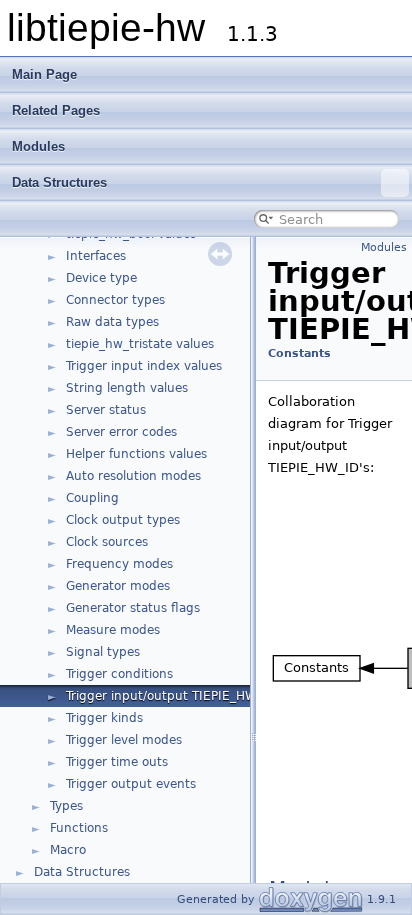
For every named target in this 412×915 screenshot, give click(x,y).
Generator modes (118, 586)
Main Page (44, 74)
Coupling (92, 498)
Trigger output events (131, 784)
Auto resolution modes (133, 476)
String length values (127, 388)
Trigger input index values (144, 366)
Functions (79, 828)
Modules (38, 146)
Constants (299, 353)
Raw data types (112, 322)
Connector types (115, 300)
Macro (68, 850)
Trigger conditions (119, 674)
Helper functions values (136, 454)
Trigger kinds (104, 718)
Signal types (103, 652)
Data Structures (59, 182)
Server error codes (121, 432)
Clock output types (123, 520)
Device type (101, 278)
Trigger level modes (124, 740)
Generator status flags (133, 608)
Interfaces (96, 256)
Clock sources (107, 542)
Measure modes (113, 630)
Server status (106, 410)
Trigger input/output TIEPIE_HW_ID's (175, 696)
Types (66, 806)
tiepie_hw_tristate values (140, 344)
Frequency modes (119, 564)
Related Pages (56, 110)
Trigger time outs (117, 762)
